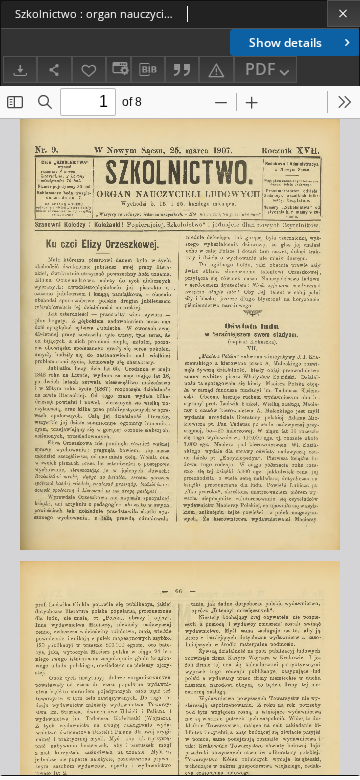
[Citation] (182, 69)
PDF (260, 69)
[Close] (343, 13)
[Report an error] (216, 69)
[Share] (54, 69)
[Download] (20, 69)
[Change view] (118, 69)
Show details (285, 42)
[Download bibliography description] (148, 70)
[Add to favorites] (89, 69)
